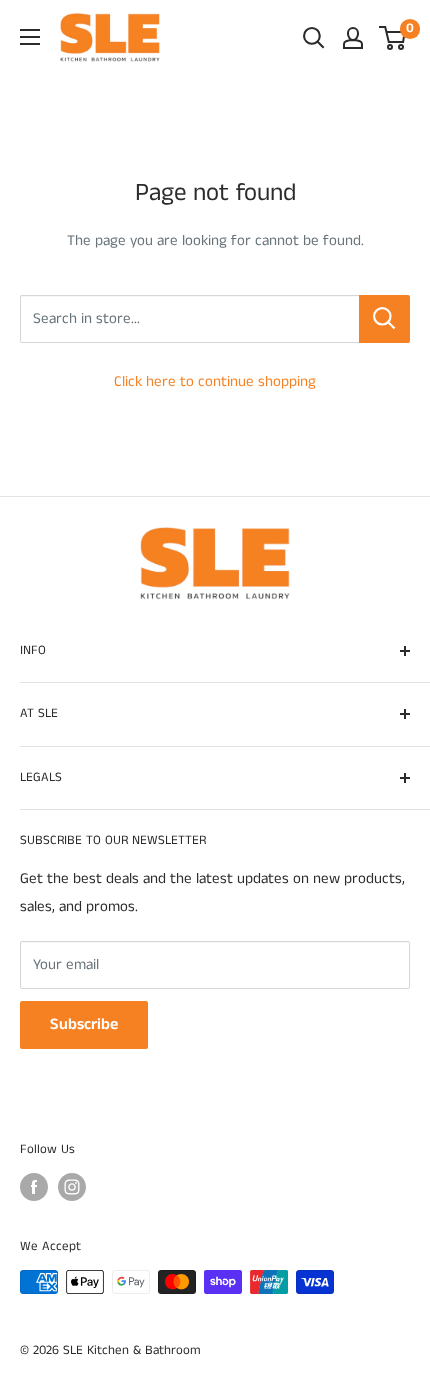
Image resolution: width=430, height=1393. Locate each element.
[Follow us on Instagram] (72, 1187)
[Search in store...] (384, 319)
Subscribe (84, 1024)
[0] (393, 38)
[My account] (353, 38)
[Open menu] (30, 37)
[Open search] (314, 38)
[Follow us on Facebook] (34, 1187)
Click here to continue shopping (215, 381)
